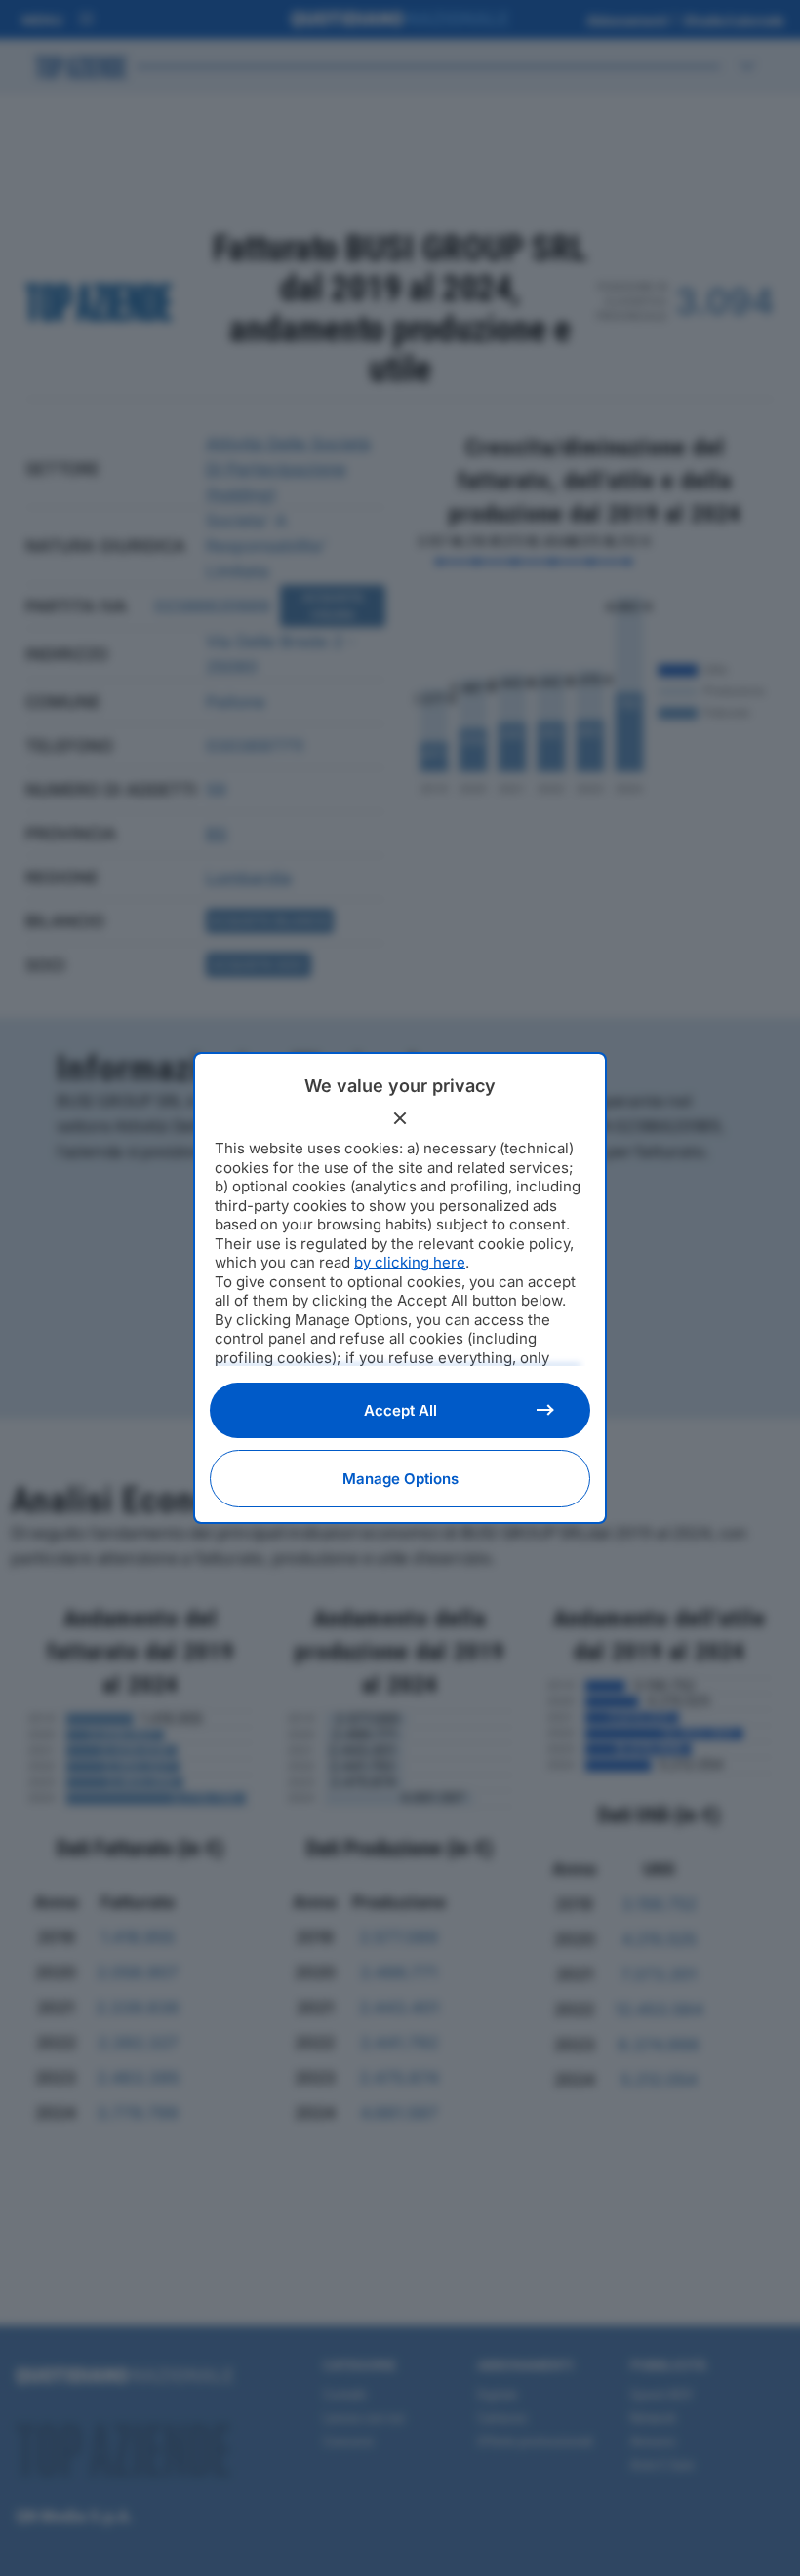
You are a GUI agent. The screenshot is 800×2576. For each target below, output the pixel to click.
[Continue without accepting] (400, 1118)
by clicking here (410, 1262)
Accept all (400, 1410)
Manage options (400, 1479)
